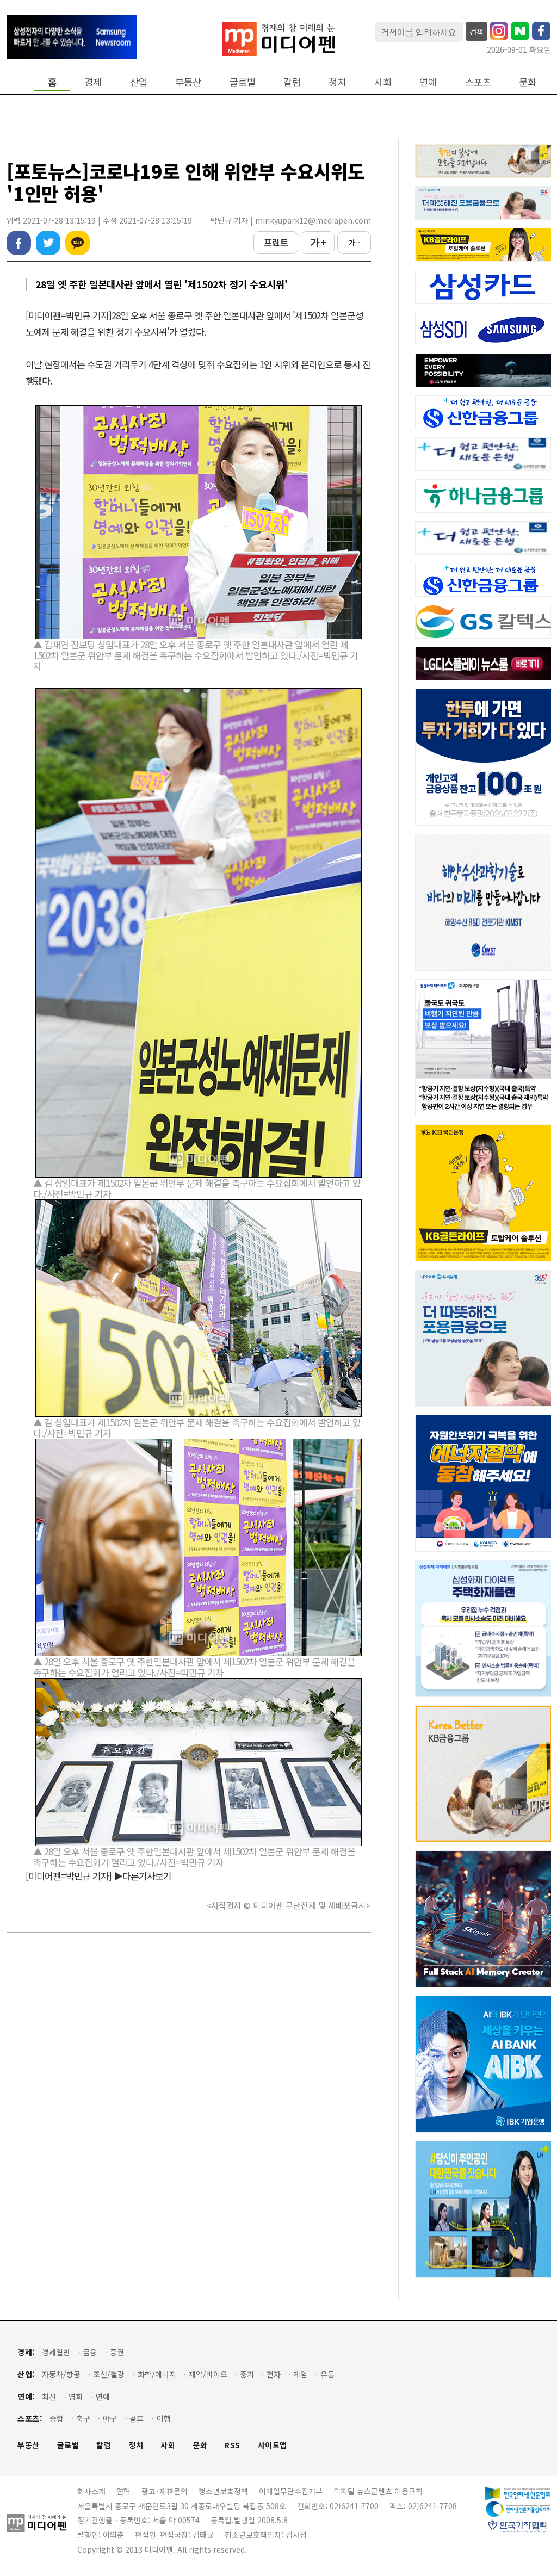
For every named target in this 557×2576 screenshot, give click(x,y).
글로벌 (243, 82)
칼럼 (292, 82)
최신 (49, 2397)
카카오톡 (78, 243)
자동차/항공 (61, 2374)
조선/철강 (109, 2374)
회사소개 (91, 2491)
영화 (76, 2397)
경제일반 (56, 2352)
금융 (90, 2352)
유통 (327, 2374)
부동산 (188, 82)
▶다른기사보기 (143, 1876)
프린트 (276, 242)
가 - (354, 242)
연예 (428, 82)
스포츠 (478, 82)
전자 (274, 2374)
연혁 (123, 2491)
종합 (57, 2419)
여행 (164, 2419)
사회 (383, 82)
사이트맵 (273, 2445)
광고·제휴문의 (165, 2491)
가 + (318, 242)
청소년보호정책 (223, 2491)
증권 (117, 2352)
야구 (110, 2419)
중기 (247, 2374)
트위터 (48, 243)
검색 (476, 32)
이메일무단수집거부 (291, 2491)
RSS (233, 2445)
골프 (137, 2419)
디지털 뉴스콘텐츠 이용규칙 (378, 2491)
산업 (139, 82)
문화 (528, 82)
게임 (300, 2374)
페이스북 (19, 243)
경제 (93, 82)
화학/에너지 (157, 2374)
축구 (83, 2419)
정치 (337, 82)
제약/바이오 (208, 2374)
